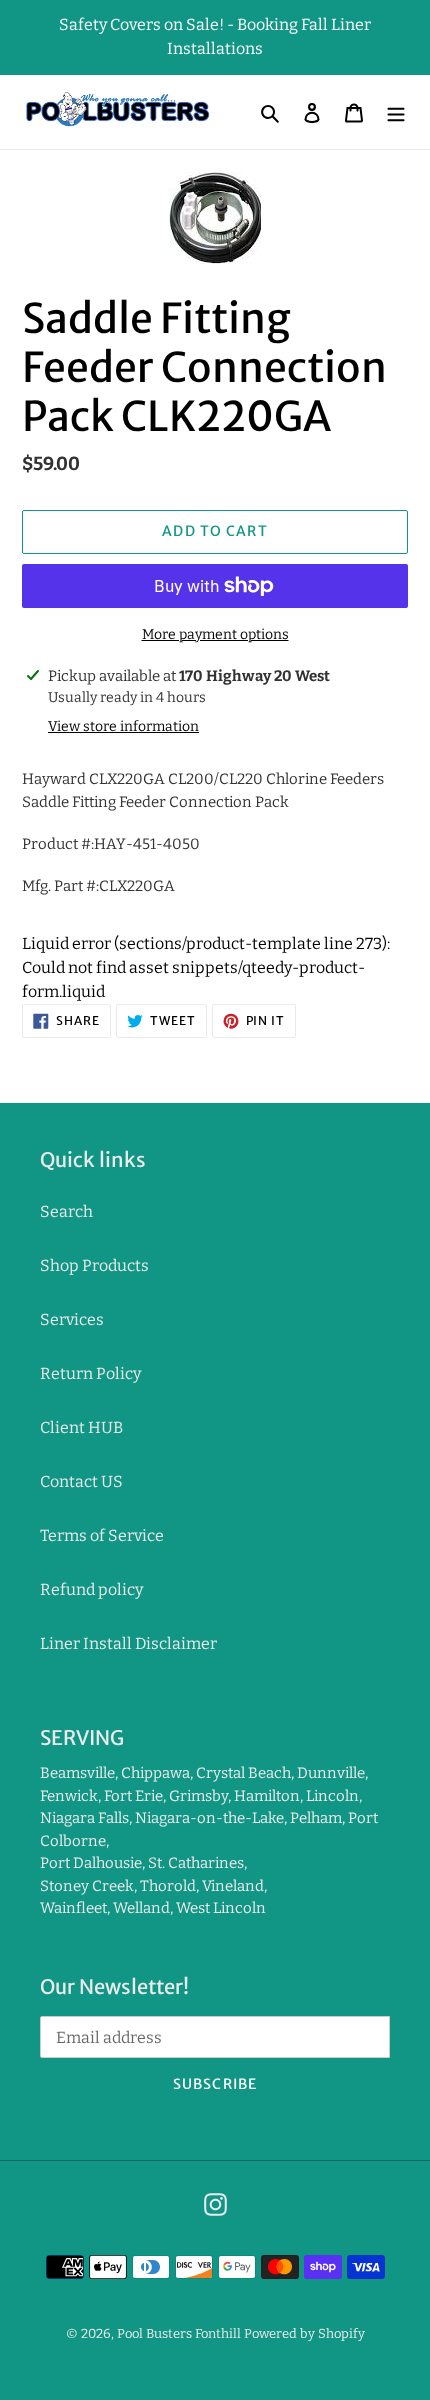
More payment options (215, 634)
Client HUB (81, 1427)
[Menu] (396, 112)
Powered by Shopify (304, 2333)
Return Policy (90, 1373)
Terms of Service (102, 1535)
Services (72, 1319)
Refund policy (91, 1589)
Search (66, 1211)
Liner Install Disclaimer (128, 1643)
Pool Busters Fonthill (179, 2333)
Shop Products (94, 1265)
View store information (123, 726)
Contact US (81, 1481)
